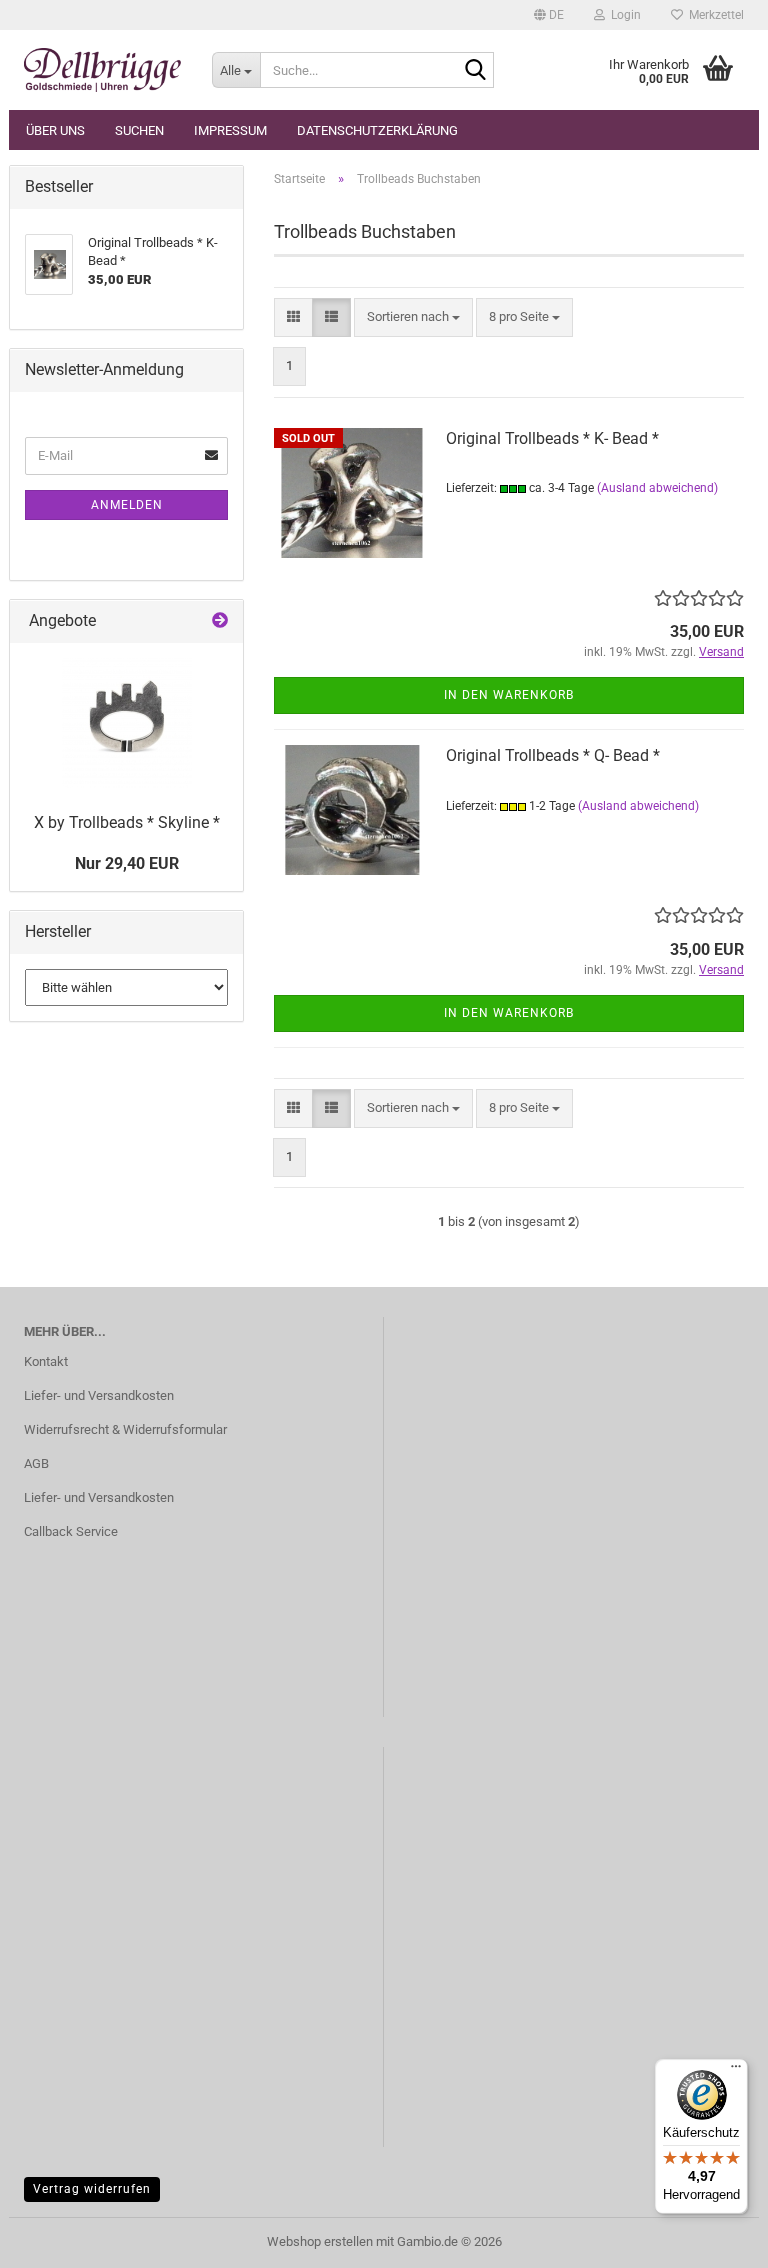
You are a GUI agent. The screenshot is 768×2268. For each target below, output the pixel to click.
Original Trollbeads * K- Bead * (552, 438)
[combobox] (413, 317)
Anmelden (127, 505)
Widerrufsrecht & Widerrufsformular (125, 1429)
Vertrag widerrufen (92, 2189)
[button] (549, 15)
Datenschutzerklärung (377, 130)
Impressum (230, 130)
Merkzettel (713, 15)
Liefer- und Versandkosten (99, 1395)
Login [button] (623, 15)
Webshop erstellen (320, 2241)
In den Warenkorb (509, 695)
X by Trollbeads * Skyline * (127, 822)
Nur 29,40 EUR (127, 863)
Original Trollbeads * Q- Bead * (553, 755)
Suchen (139, 130)
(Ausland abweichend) (657, 488)
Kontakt (46, 1361)
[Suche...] (475, 71)
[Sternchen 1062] (103, 70)
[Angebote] (220, 621)
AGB (36, 1463)
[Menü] (736, 2071)
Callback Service (71, 1531)
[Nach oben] (713, 2238)
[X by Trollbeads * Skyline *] (127, 723)
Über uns (55, 130)
